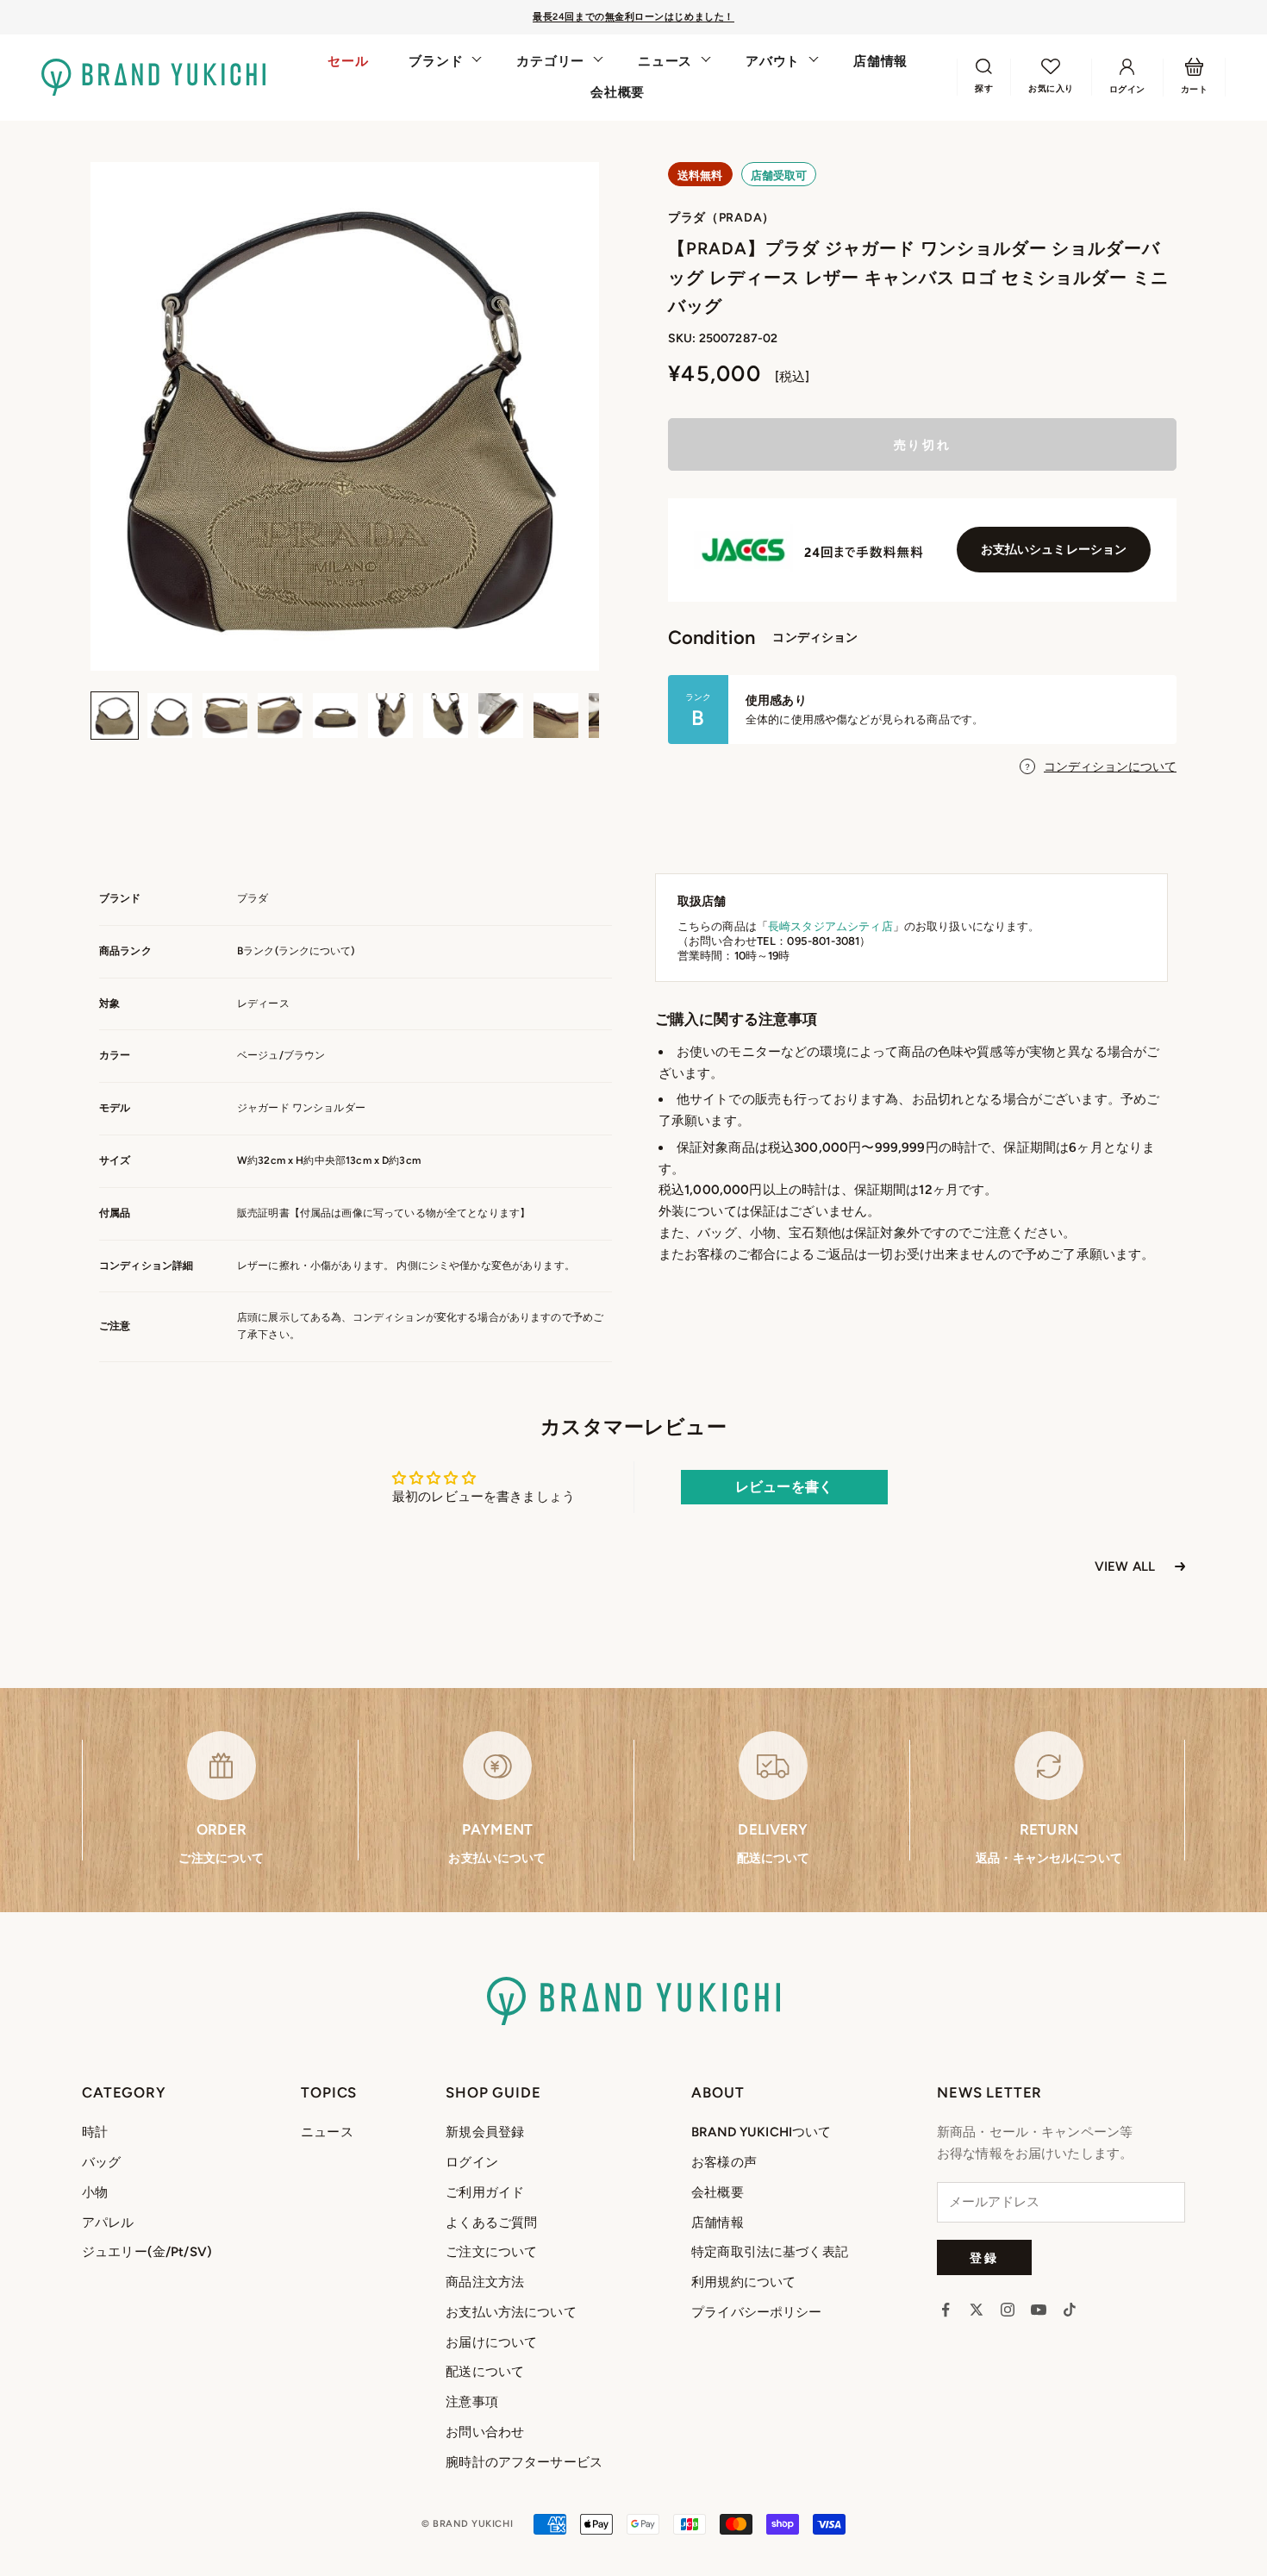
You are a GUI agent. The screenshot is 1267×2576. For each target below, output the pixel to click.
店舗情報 (880, 61)
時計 (95, 2132)
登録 (984, 2257)
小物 (95, 2192)
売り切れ (922, 444)
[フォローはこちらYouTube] (1039, 2310)
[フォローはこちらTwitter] (977, 2310)
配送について (485, 2372)
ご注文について (491, 2252)
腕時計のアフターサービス (524, 2462)
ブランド (436, 61)
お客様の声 (724, 2162)
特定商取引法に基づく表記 (770, 2252)
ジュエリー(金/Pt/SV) (147, 2252)
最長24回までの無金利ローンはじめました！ (633, 17)
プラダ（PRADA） (721, 218)
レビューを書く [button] (784, 1487)
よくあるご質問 (491, 2223)
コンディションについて (1110, 767)
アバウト (773, 61)
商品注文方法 (485, 2282)
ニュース (665, 61)
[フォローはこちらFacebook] (946, 2310)
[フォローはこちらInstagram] (1008, 2310)
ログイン (472, 2162)
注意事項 (472, 2402)
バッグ (101, 2162)
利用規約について (743, 2282)
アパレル (108, 2223)
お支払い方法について (511, 2312)
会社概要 (618, 92)
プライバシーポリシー (757, 2312)
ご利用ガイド (485, 2192)
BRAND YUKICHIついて (761, 2132)
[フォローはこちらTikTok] (1070, 2310)
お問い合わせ (485, 2432)
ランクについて (315, 951)
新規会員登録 (485, 2132)
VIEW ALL (1125, 1566)
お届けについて (491, 2342)
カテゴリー (550, 61)
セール (348, 61)
